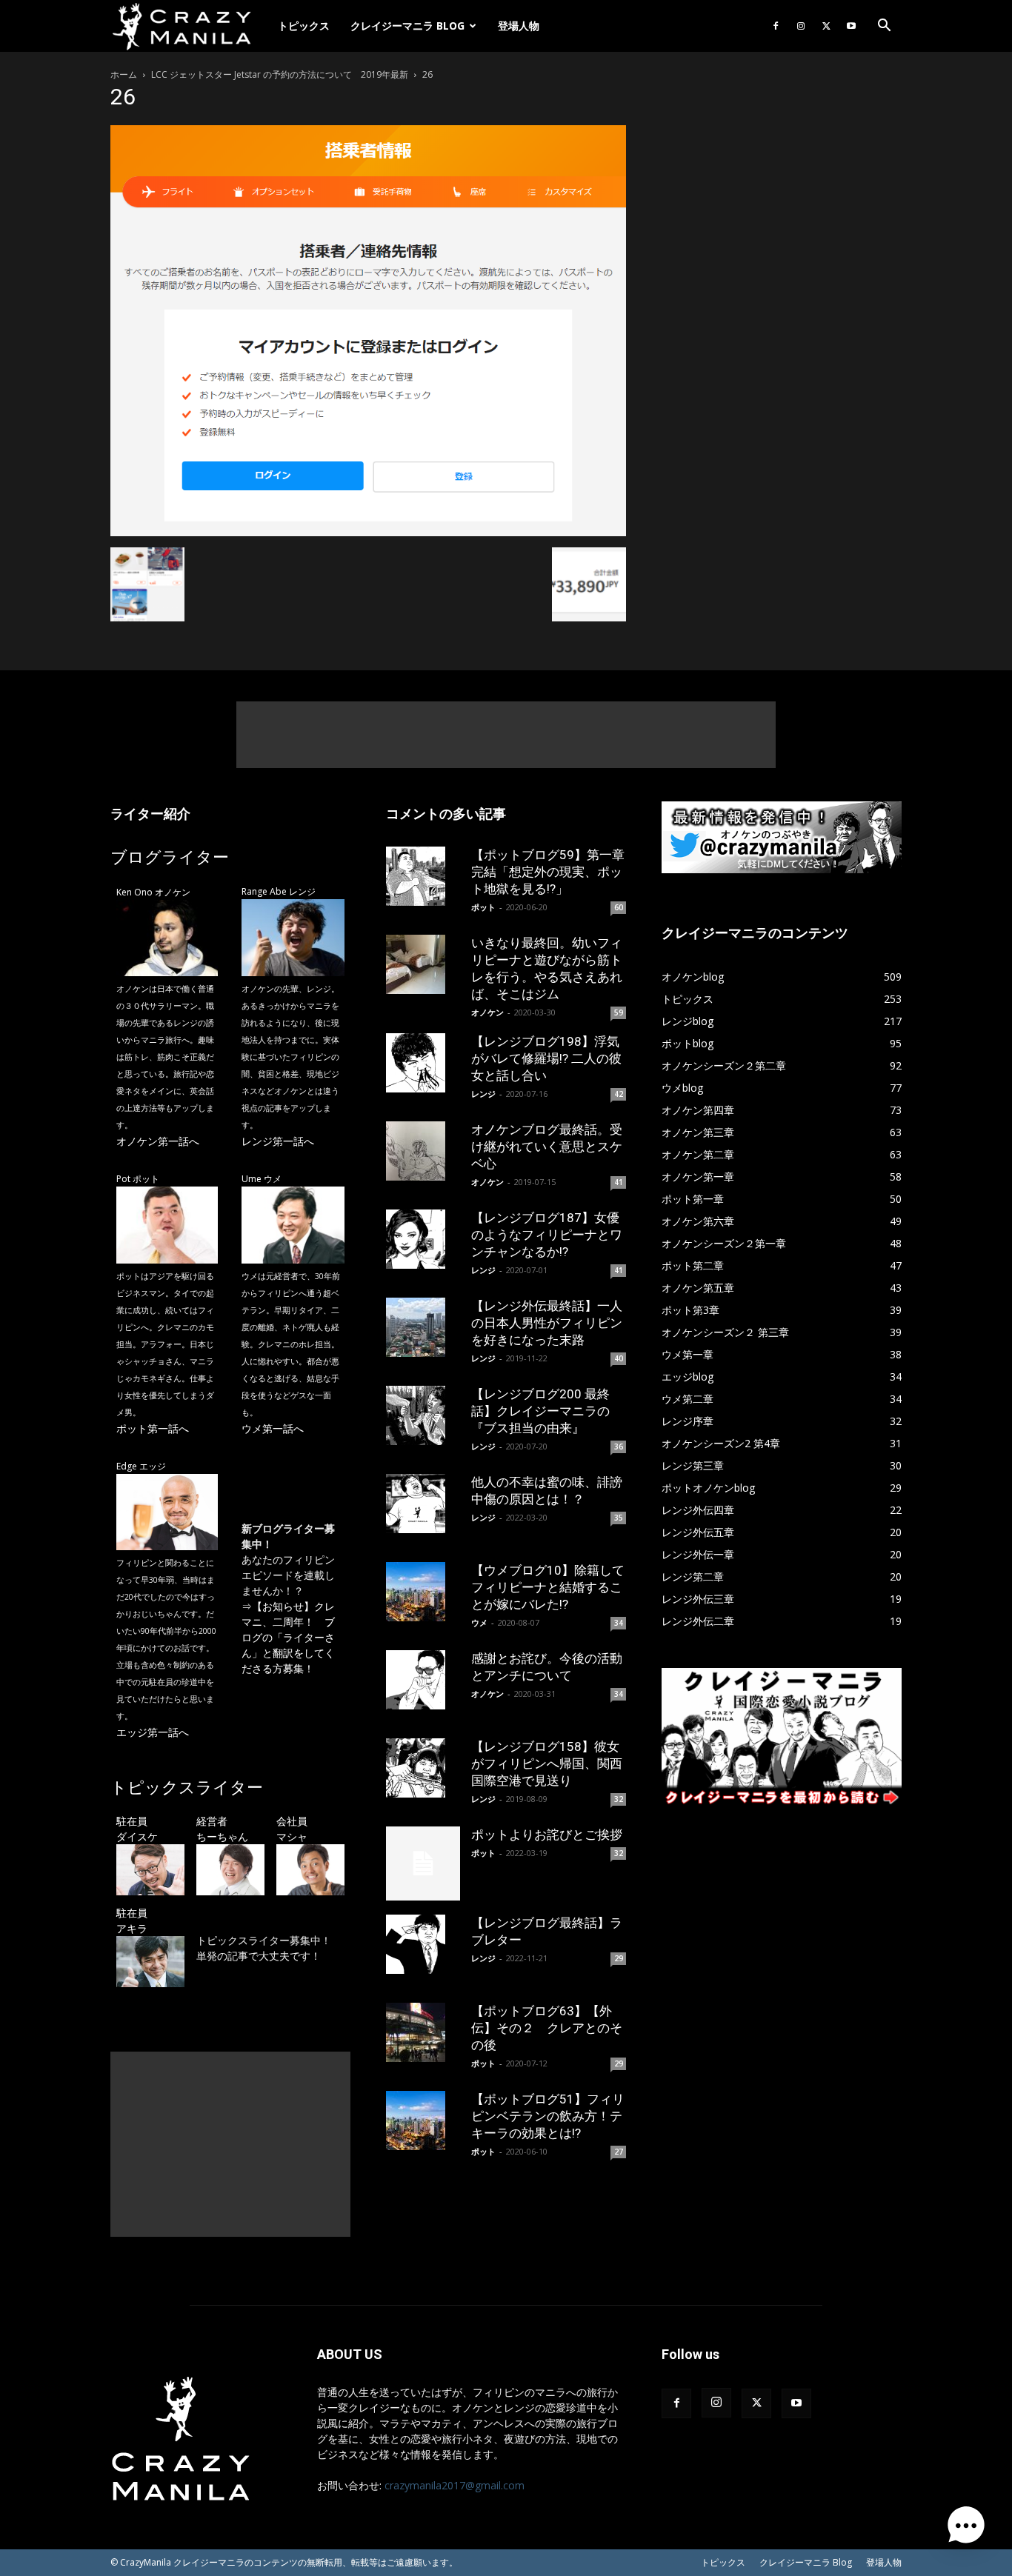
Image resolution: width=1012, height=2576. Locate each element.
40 (619, 1358)
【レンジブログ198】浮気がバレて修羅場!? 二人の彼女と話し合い (546, 1058)
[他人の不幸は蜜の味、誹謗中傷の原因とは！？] (423, 1504)
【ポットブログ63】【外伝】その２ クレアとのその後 (547, 2028)
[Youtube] (851, 26)
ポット (483, 907)
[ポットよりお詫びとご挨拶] (423, 1863)
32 (619, 1799)
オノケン (487, 1012)
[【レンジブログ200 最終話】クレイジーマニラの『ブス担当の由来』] (423, 1415)
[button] (884, 27)
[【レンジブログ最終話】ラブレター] (423, 1944)
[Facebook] (776, 26)
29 (619, 1958)
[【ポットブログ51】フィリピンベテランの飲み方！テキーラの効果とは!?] (423, 2120)
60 (619, 907)
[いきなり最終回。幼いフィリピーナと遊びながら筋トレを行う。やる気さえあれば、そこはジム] (423, 964)
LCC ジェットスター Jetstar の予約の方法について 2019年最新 (280, 74)
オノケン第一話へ (158, 1141)
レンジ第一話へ (278, 1141)
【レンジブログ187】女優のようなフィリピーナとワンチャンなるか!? (547, 1235)
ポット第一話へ (153, 1428)
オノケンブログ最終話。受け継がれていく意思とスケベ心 (547, 1147)
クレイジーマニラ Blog (407, 26)
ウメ (479, 1622)
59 (619, 1012)
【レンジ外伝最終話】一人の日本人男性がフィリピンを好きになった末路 (547, 1323)
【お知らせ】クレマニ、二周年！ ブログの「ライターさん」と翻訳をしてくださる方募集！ (288, 1637)
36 (619, 1447)
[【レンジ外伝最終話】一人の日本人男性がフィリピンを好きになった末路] (423, 1327)
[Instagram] (801, 26)
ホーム (124, 74)
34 (619, 1623)
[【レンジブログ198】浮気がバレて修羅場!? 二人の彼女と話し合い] (423, 1063)
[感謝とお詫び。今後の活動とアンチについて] (423, 1680)
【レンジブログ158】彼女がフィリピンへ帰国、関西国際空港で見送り (547, 1764)
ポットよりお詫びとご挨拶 (547, 1835)
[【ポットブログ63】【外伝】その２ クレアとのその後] (423, 2032)
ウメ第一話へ (273, 1428)
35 (619, 1518)
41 (619, 1182)
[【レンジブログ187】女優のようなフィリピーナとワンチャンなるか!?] (423, 1239)
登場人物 (519, 26)
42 (619, 1094)
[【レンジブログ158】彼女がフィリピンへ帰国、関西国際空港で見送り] (423, 1768)
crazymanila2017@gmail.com (455, 2485)
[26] (368, 532)
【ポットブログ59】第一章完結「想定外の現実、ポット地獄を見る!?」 (548, 872)
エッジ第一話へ (153, 1732)
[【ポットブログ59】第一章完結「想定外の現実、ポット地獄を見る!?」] (423, 876)
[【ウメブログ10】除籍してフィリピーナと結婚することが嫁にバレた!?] (423, 1592)
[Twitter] (826, 26)
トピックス (304, 26)
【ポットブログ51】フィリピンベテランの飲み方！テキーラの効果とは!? (548, 2116)
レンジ (483, 1094)
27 (619, 2152)
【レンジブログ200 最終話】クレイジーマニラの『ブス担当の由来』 (540, 1411)
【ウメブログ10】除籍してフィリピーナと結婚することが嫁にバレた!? (548, 1587)
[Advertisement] (506, 735)
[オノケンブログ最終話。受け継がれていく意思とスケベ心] (423, 1151)
